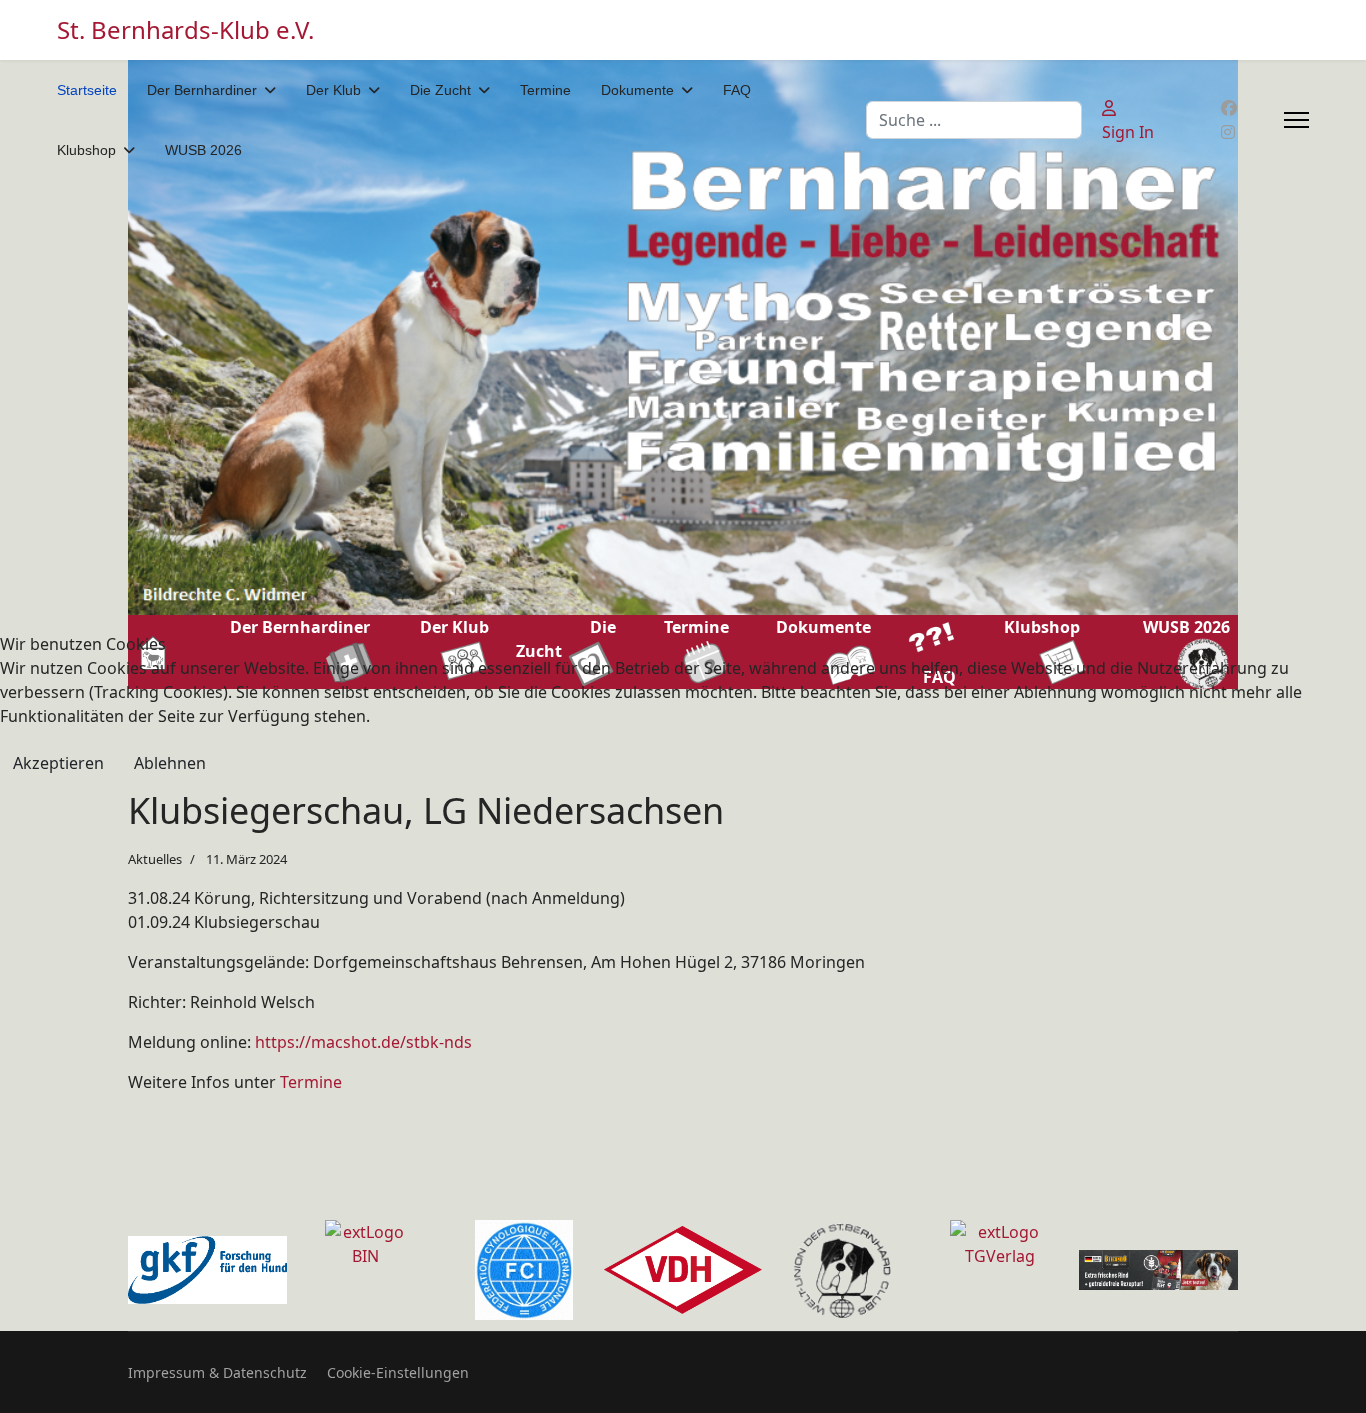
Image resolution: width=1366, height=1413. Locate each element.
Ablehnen (170, 763)
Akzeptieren (58, 763)
